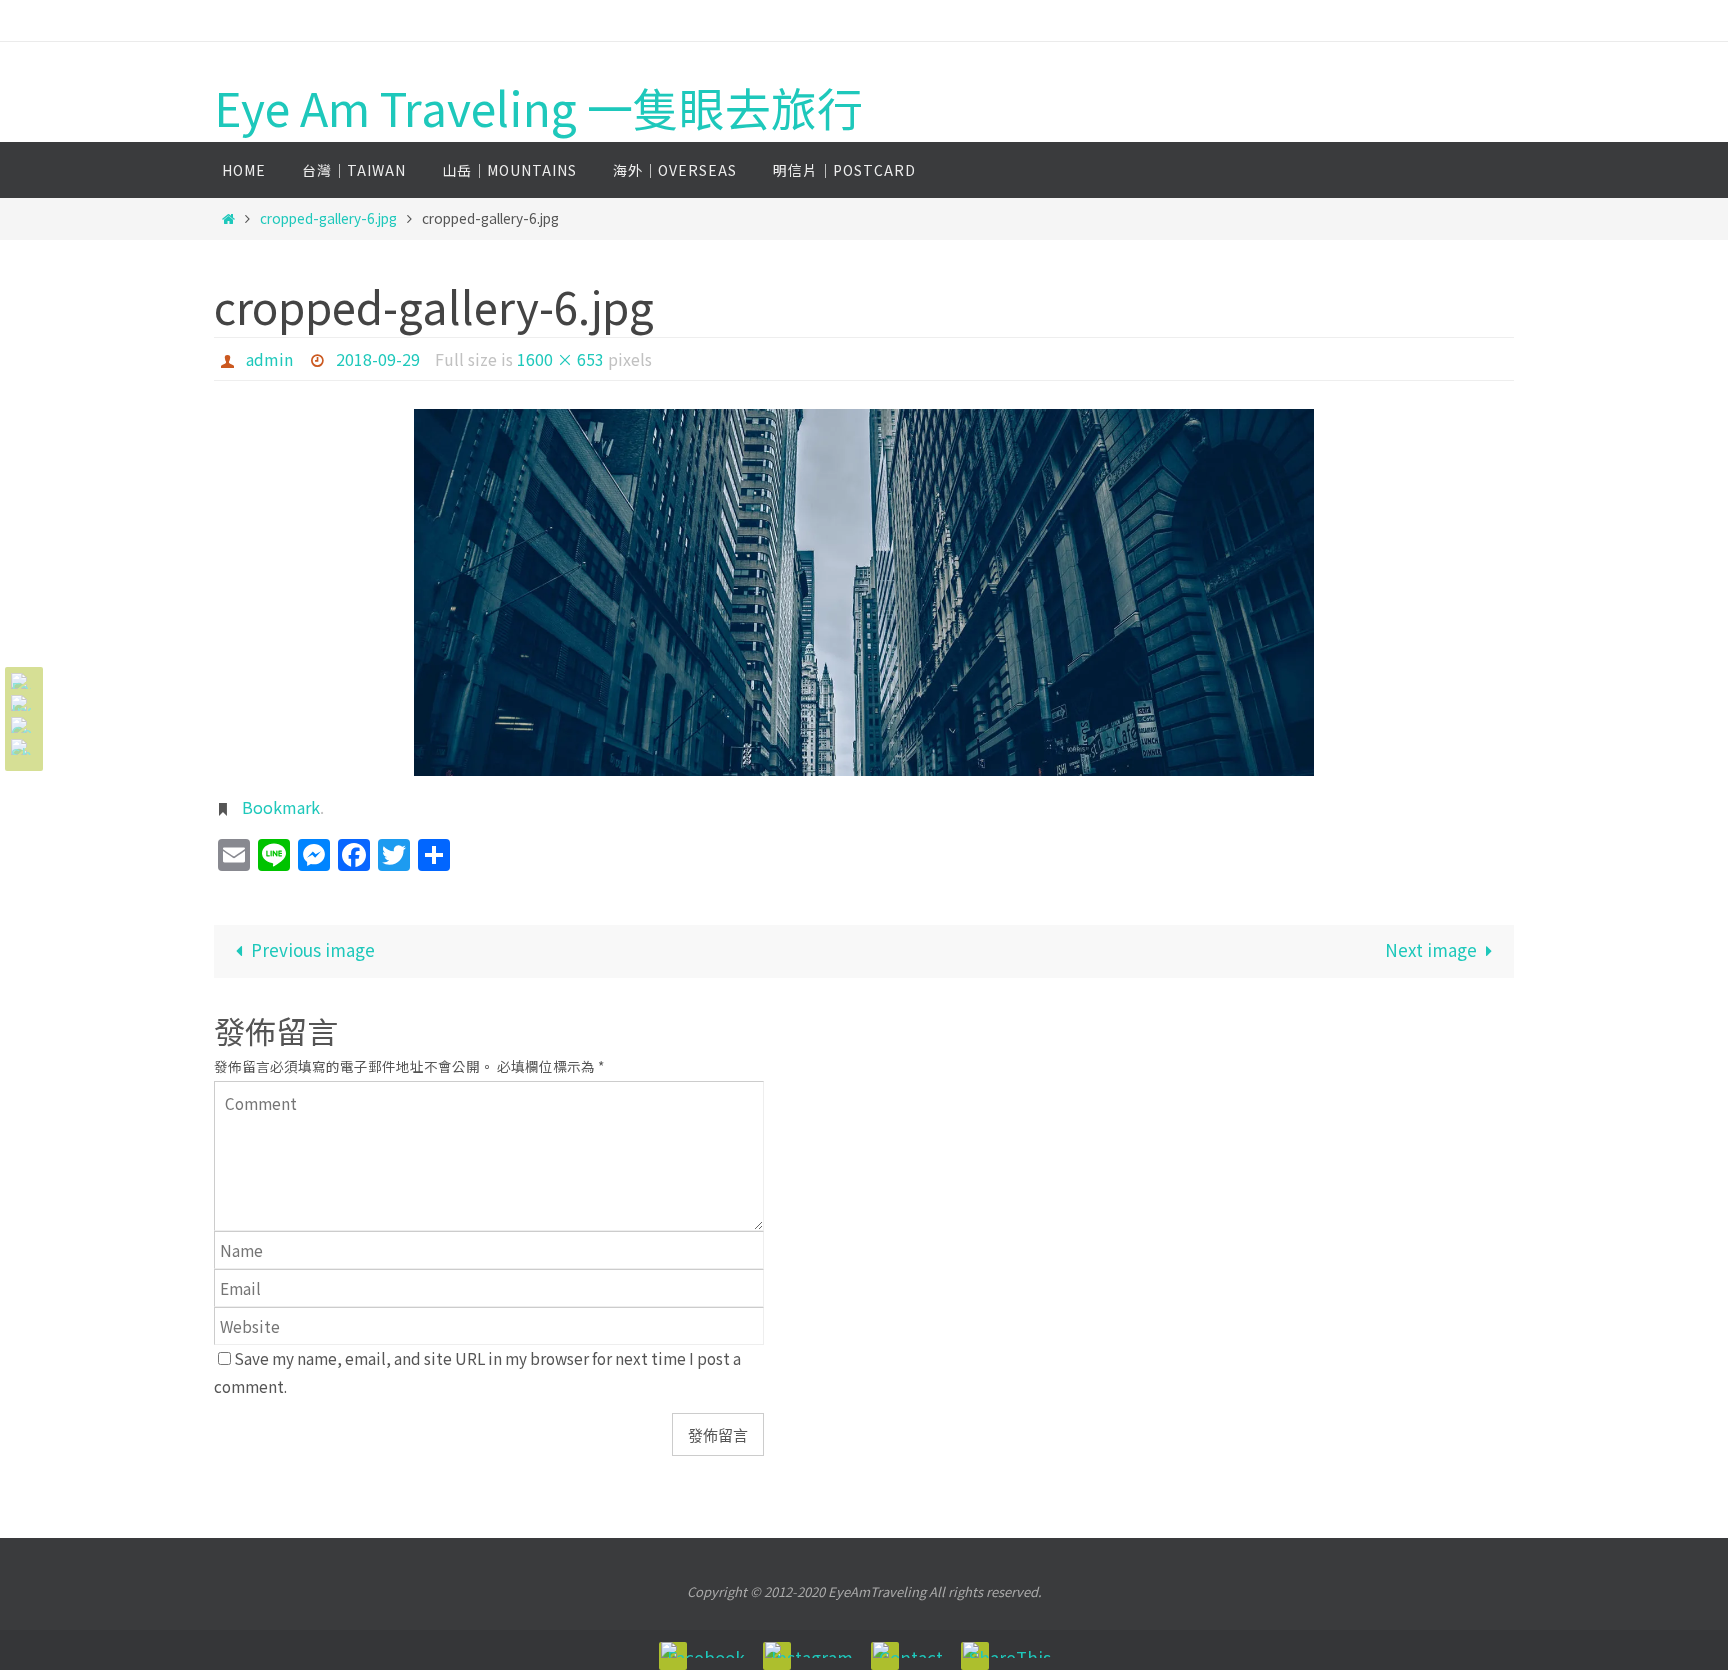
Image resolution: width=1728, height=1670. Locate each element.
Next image (1431, 949)
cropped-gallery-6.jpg (328, 218)
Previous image (313, 949)
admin (269, 359)
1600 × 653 (560, 359)
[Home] (228, 218)
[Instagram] (21, 703)
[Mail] (21, 725)
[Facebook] (21, 681)
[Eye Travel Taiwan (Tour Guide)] (21, 747)
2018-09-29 (378, 359)
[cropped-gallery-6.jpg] (864, 592)
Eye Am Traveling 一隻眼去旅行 (538, 107)
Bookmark (281, 807)
